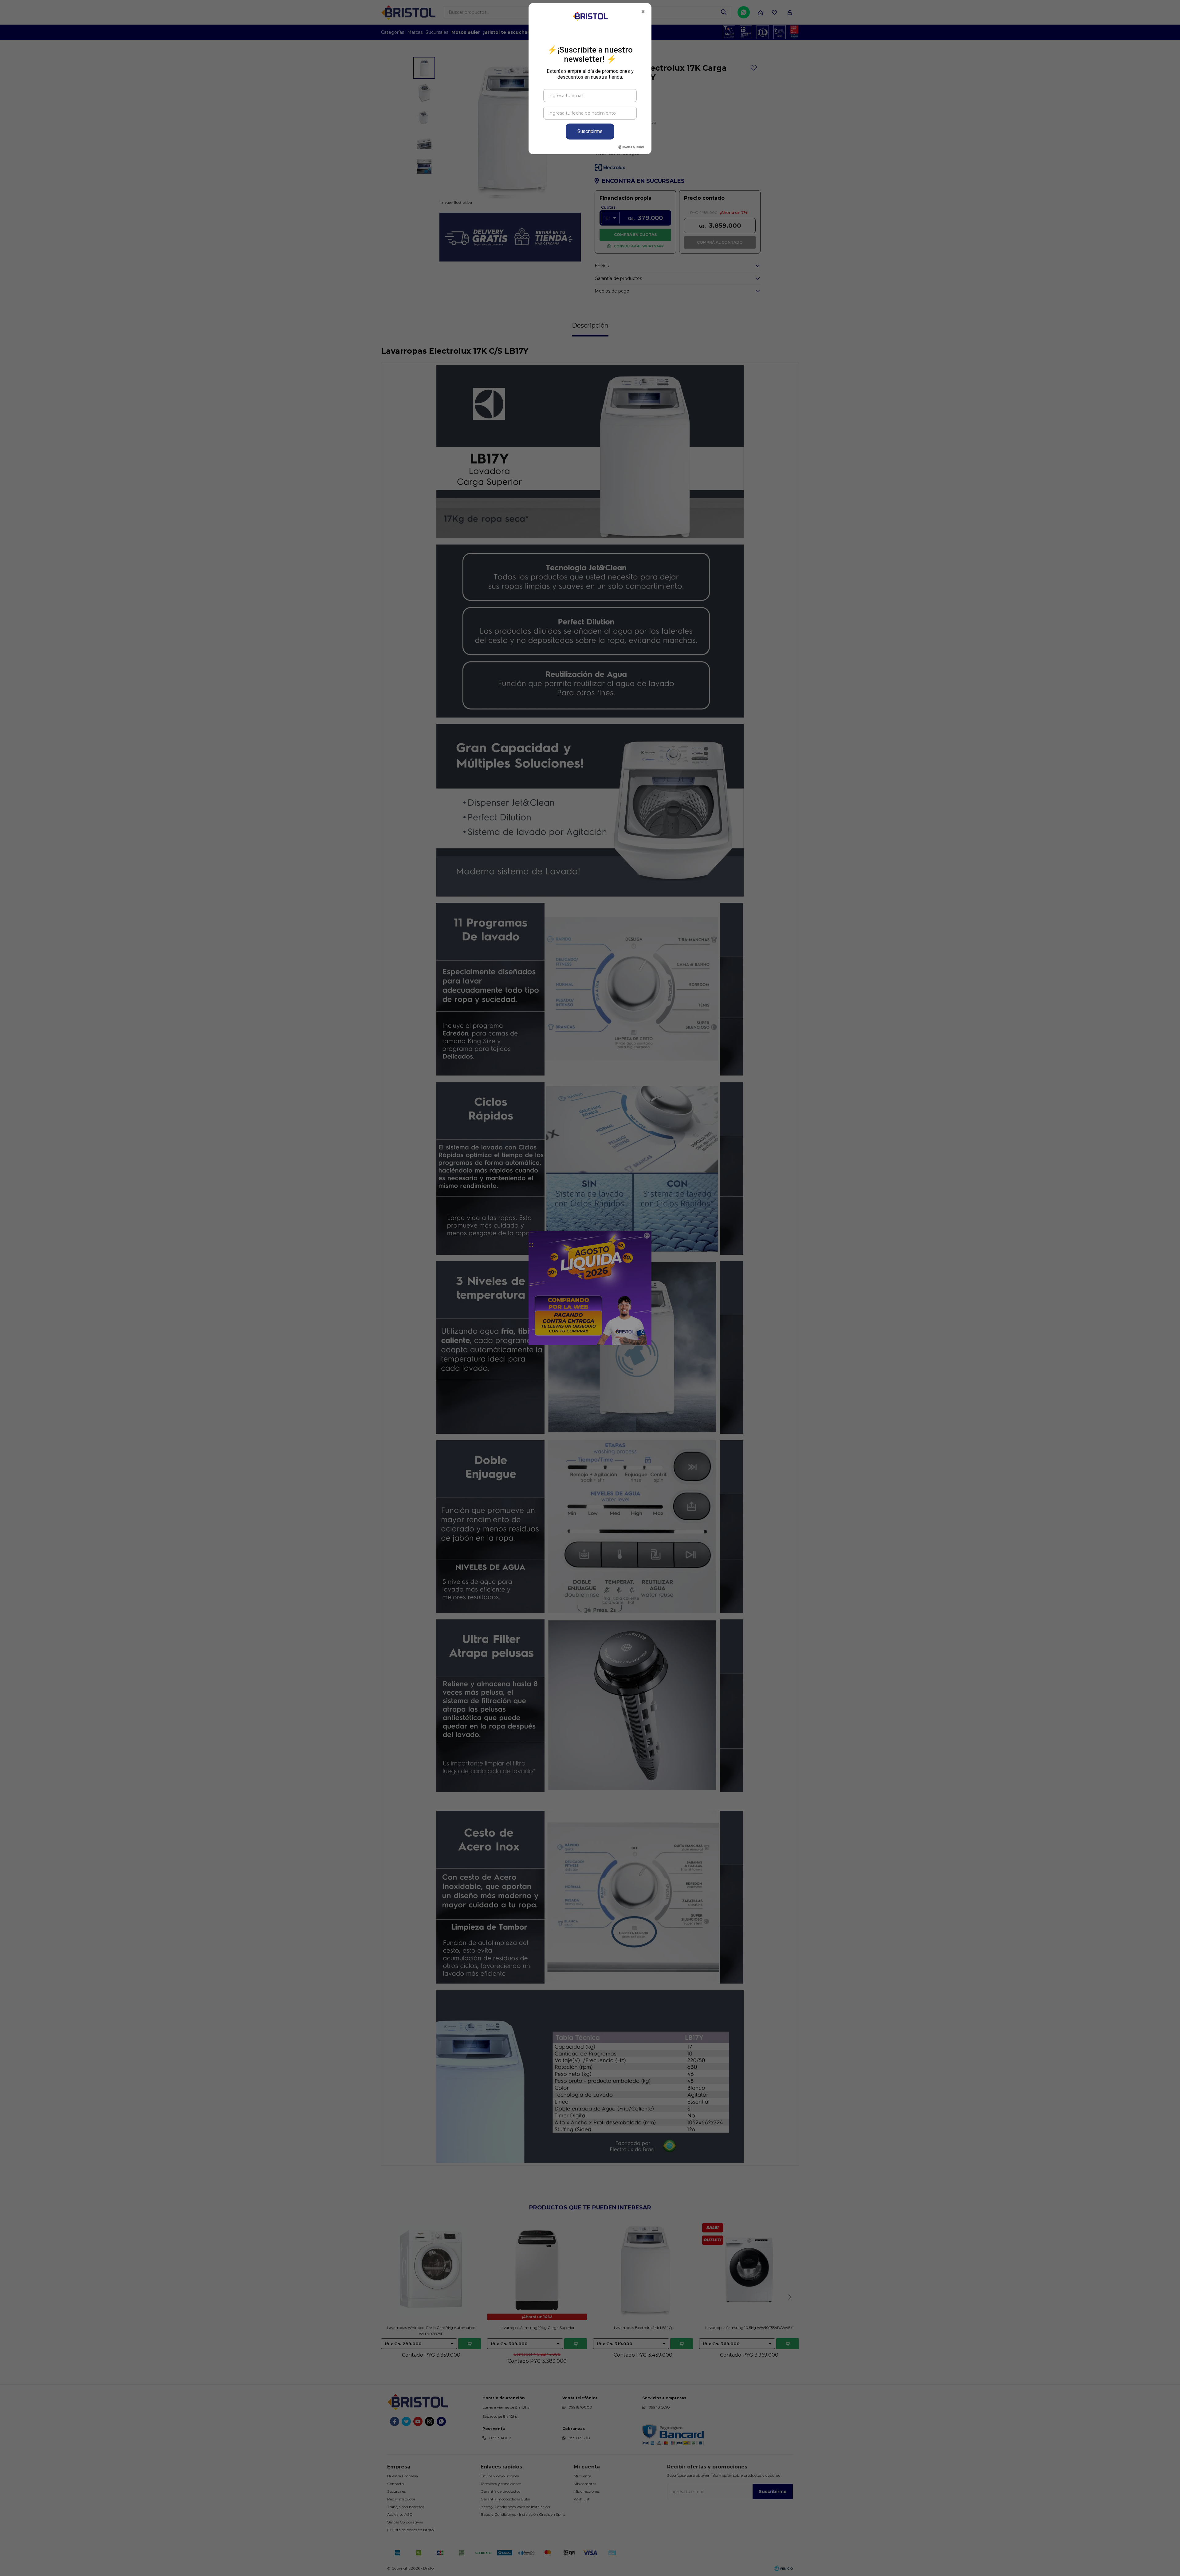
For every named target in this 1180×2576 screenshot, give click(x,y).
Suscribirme (590, 131)
